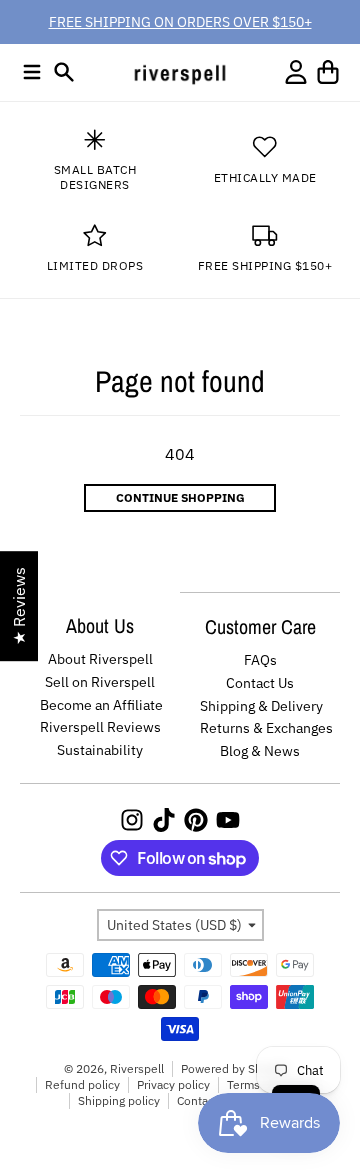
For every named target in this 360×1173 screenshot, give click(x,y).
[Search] (64, 72)
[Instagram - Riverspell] (132, 820)
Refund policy (82, 1084)
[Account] (296, 72)
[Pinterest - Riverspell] (196, 820)
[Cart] (328, 72)
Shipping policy (119, 1100)
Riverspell (137, 1068)
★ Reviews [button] (19, 606)
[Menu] (32, 72)
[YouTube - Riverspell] (228, 820)
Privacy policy (173, 1084)
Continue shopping (180, 497)
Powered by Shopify (235, 1068)
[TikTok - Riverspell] (164, 820)
